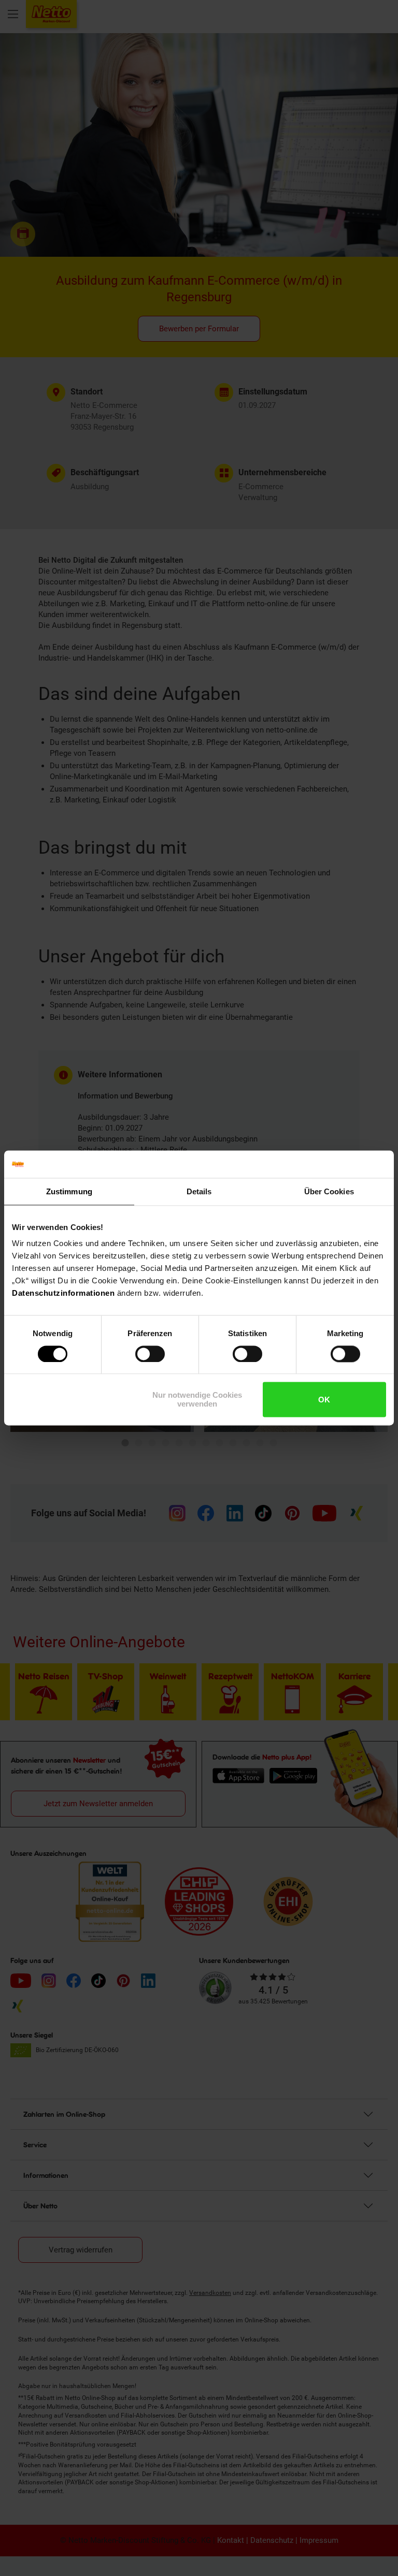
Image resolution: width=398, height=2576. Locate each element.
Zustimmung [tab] (69, 1191)
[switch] (150, 1354)
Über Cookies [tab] (329, 1191)
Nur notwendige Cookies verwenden (197, 1400)
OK (324, 1400)
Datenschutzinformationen (63, 1293)
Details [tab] (199, 1191)
